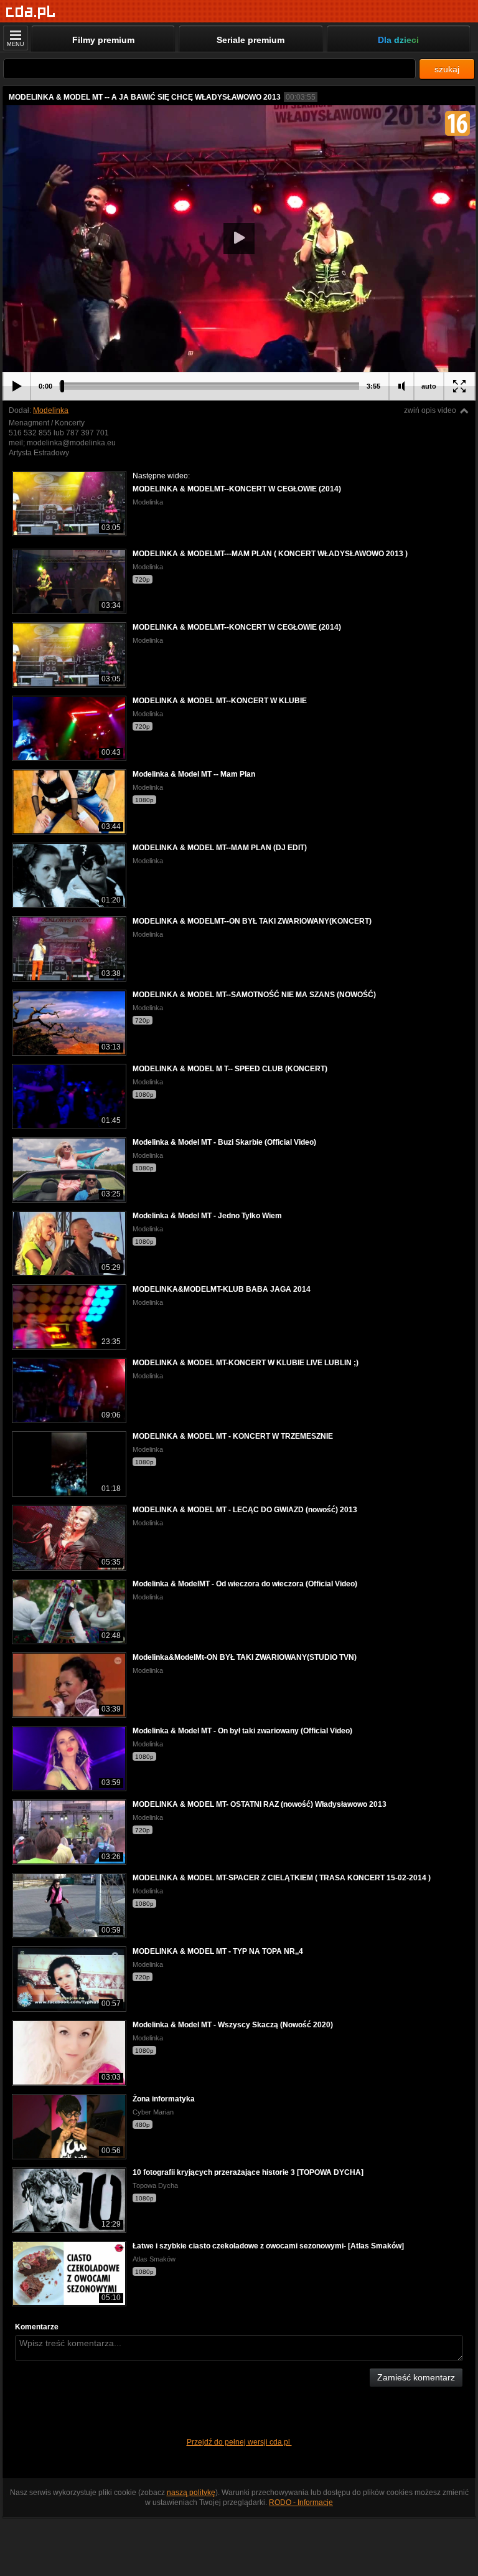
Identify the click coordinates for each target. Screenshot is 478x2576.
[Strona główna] (31, 12)
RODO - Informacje (301, 2503)
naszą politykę (191, 2493)
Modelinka (51, 410)
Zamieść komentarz (416, 2377)
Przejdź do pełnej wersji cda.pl (239, 2442)
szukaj (447, 69)
